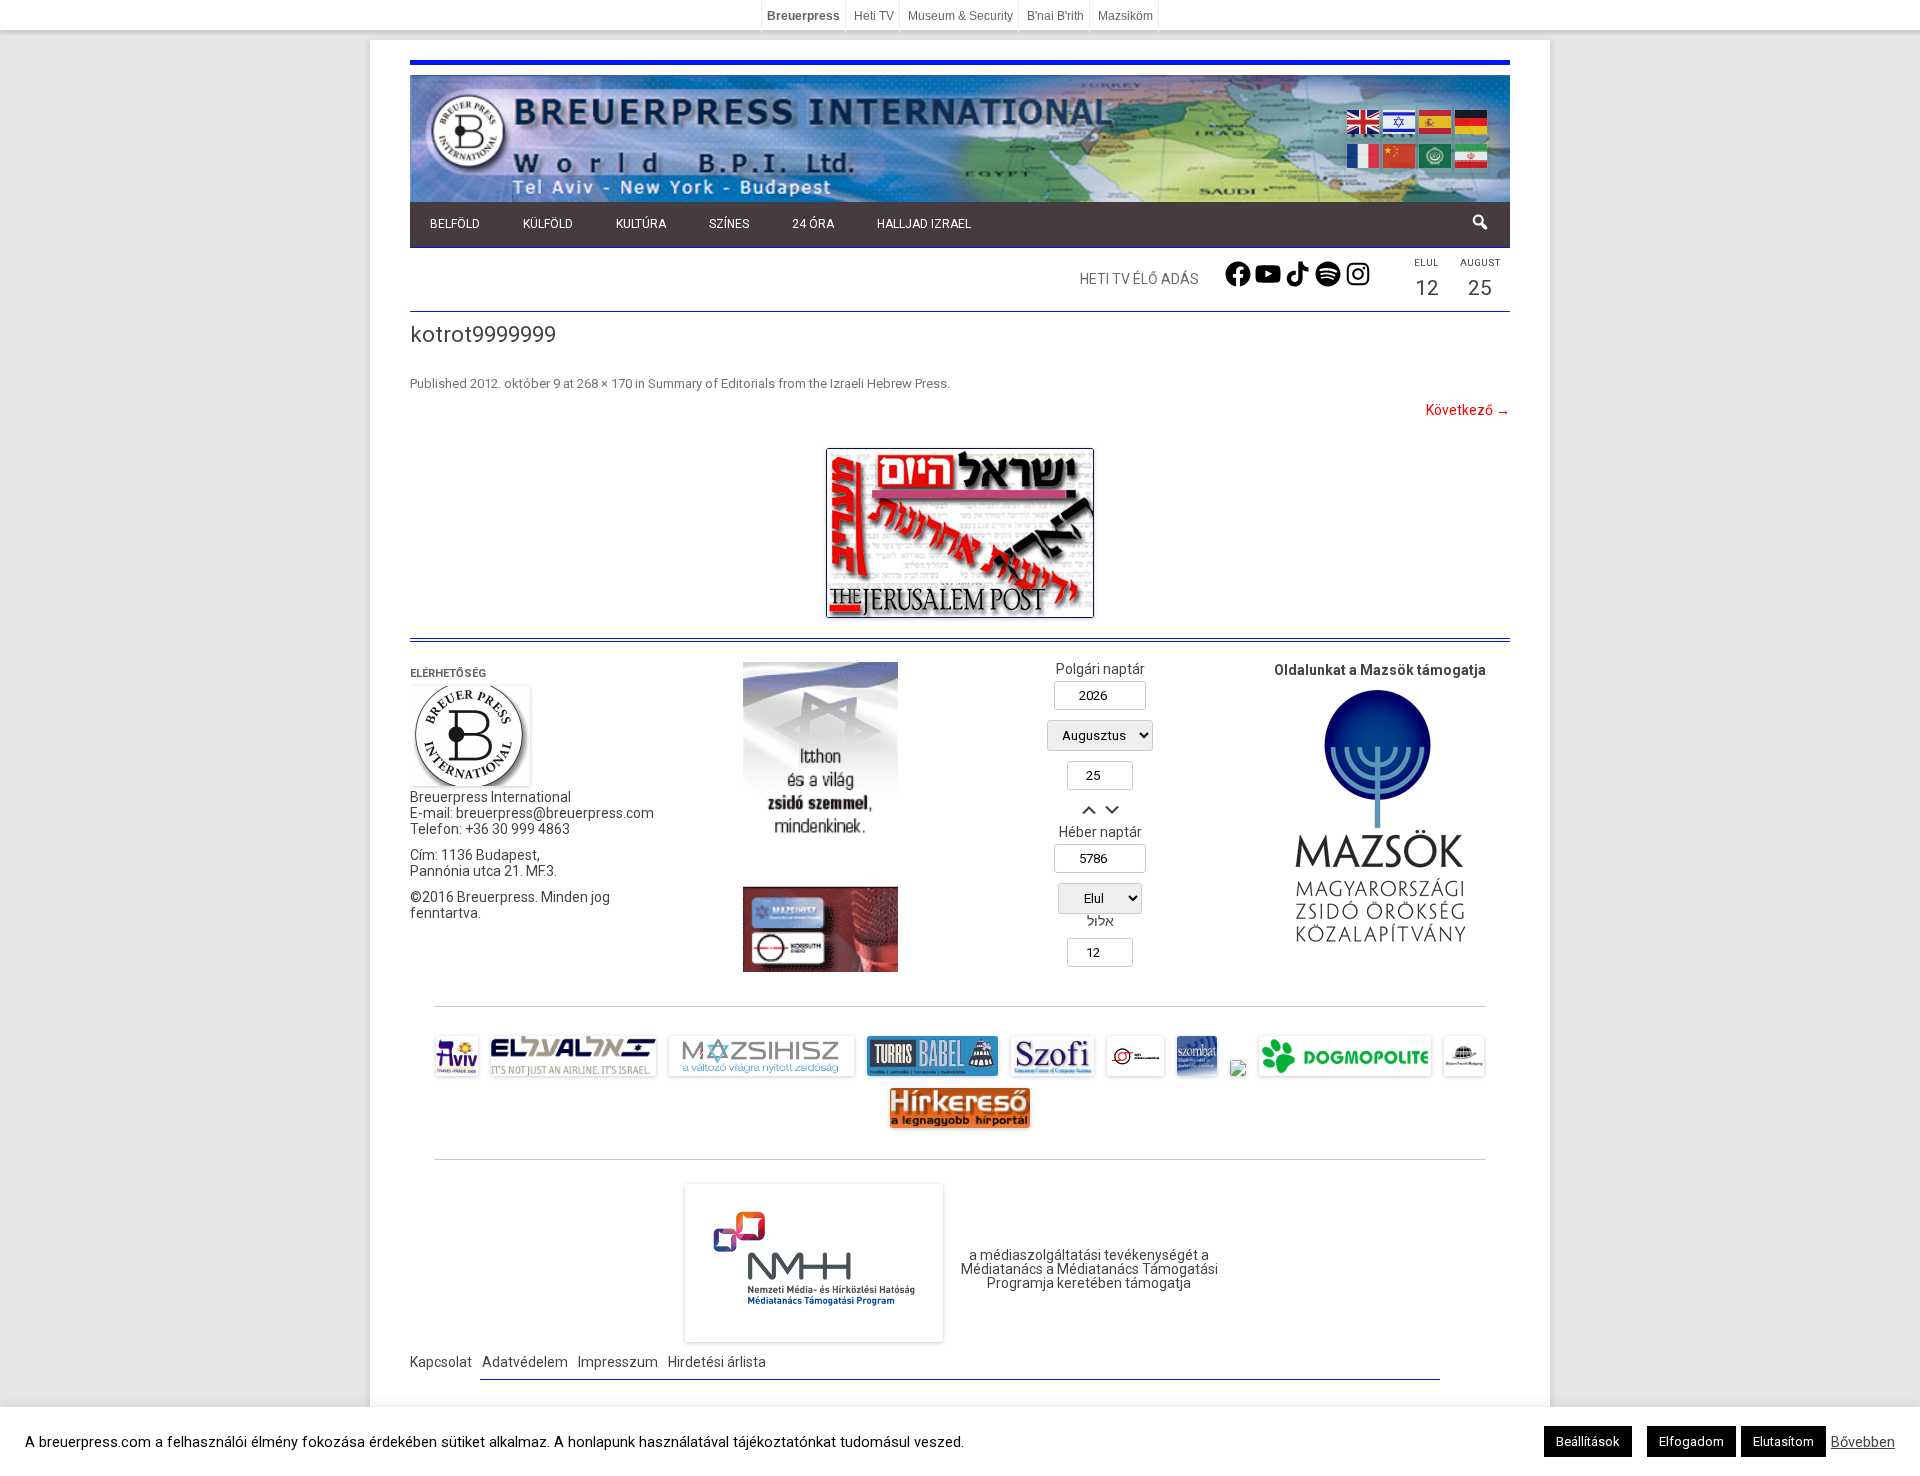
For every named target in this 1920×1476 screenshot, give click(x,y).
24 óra (813, 224)
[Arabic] (1436, 154)
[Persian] (1472, 154)
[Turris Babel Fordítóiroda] (932, 1076)
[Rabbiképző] (1238, 1076)
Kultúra (641, 224)
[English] (1364, 120)
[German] (1472, 120)
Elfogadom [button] (1691, 1441)
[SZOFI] (1052, 1076)
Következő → (1468, 410)
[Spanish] (1436, 120)
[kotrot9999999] (960, 533)
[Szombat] (1197, 1076)
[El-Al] (573, 1076)
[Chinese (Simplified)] (1400, 154)
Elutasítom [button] (1783, 1441)
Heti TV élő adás (1139, 279)
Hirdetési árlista (717, 1362)
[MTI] (1135, 1076)
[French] (1364, 154)
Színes (729, 224)
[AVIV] (457, 1076)
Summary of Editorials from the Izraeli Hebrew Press (797, 383)
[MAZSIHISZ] (761, 1076)
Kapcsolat (441, 1362)
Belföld (455, 224)
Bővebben (1863, 1442)
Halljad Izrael (924, 224)
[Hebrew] (1400, 120)
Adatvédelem (525, 1362)
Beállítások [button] (1588, 1441)
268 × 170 (604, 383)
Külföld (548, 224)
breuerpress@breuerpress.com (555, 813)
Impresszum (618, 1362)
